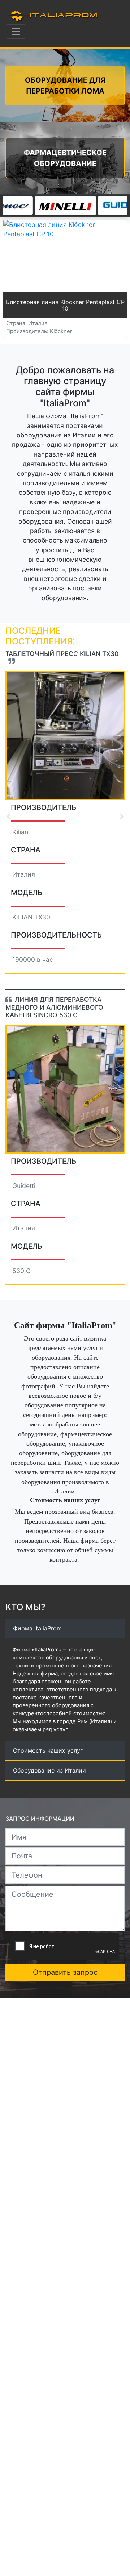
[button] (8, 817)
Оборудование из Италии (49, 1806)
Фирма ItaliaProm (37, 1663)
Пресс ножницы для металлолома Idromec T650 (56, 1003)
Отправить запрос (65, 2007)
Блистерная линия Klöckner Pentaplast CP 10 (65, 305)
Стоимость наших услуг (48, 1786)
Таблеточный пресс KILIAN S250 (58, 657)
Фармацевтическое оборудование (65, 158)
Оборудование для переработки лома (65, 86)
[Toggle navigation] (16, 32)
